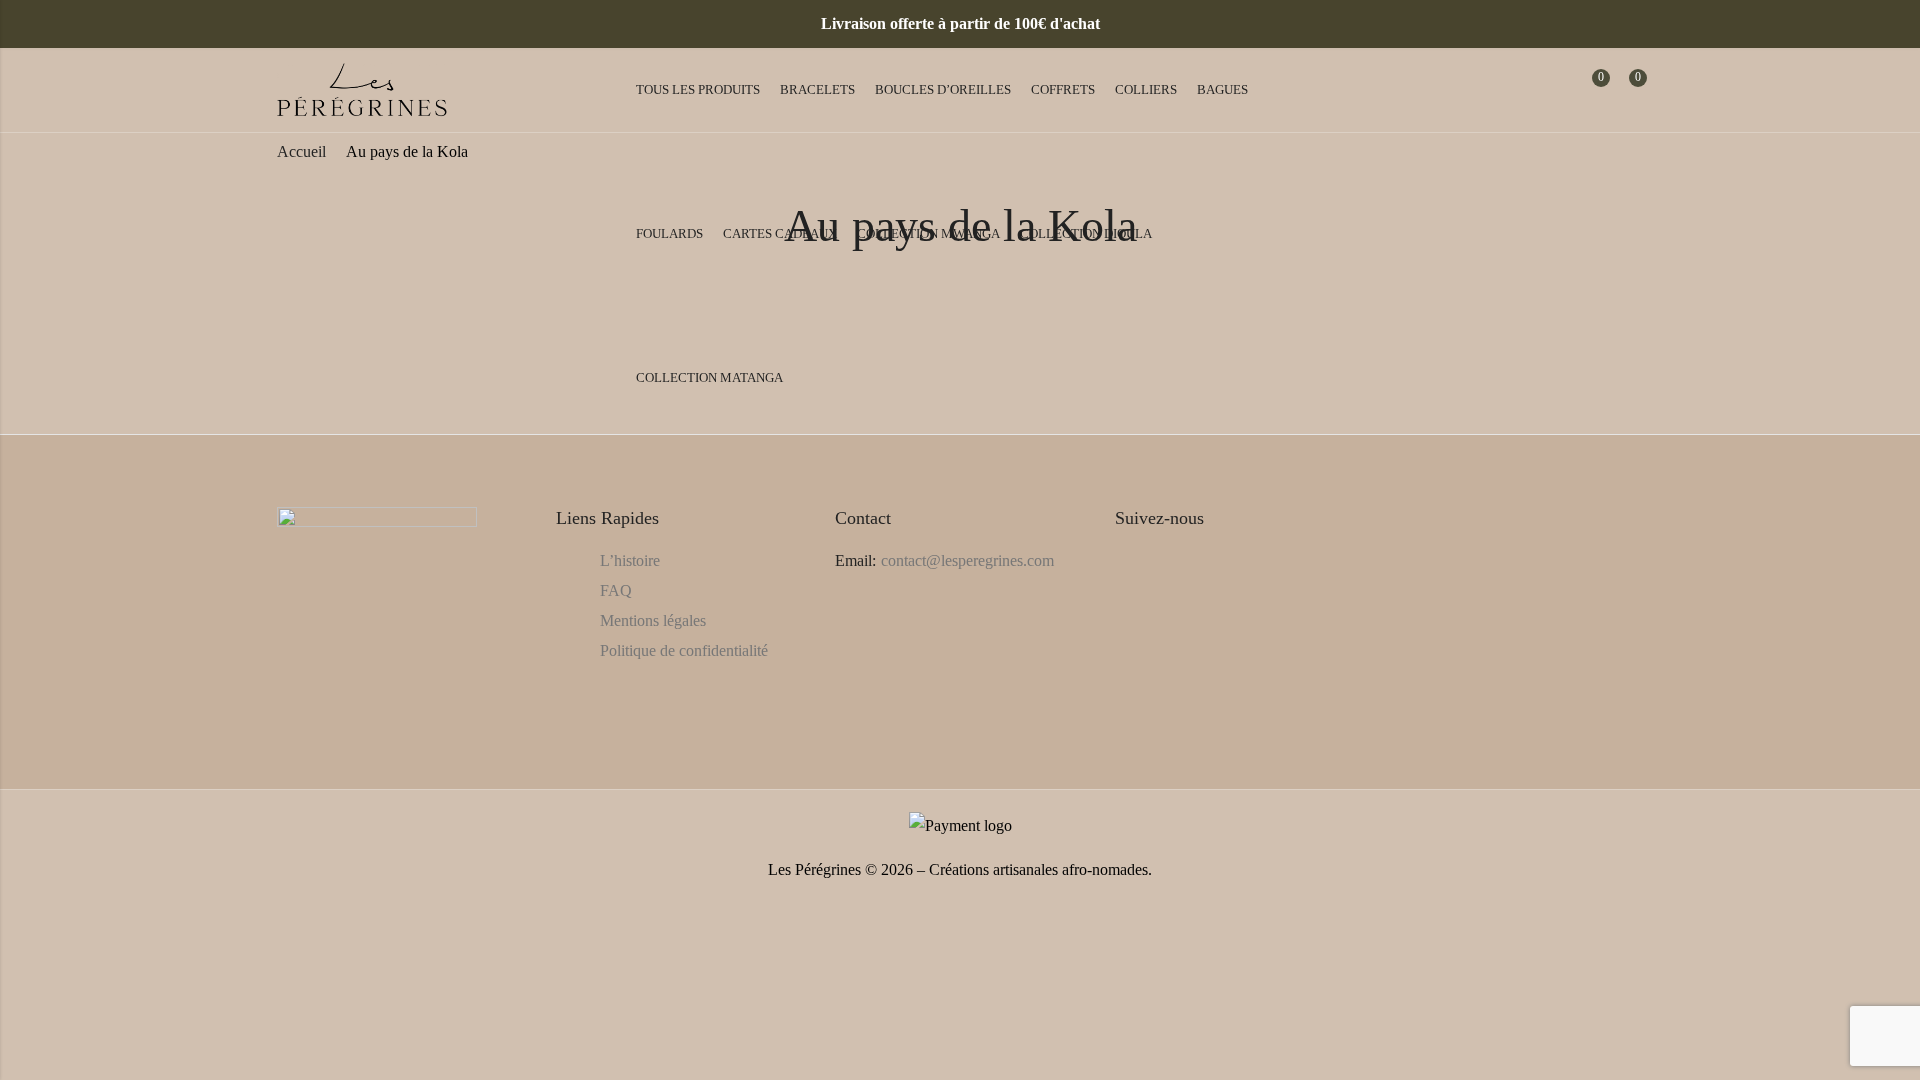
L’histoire (630, 560)
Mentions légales (653, 620)
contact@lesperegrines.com (967, 560)
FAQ (616, 590)
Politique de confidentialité (684, 650)
